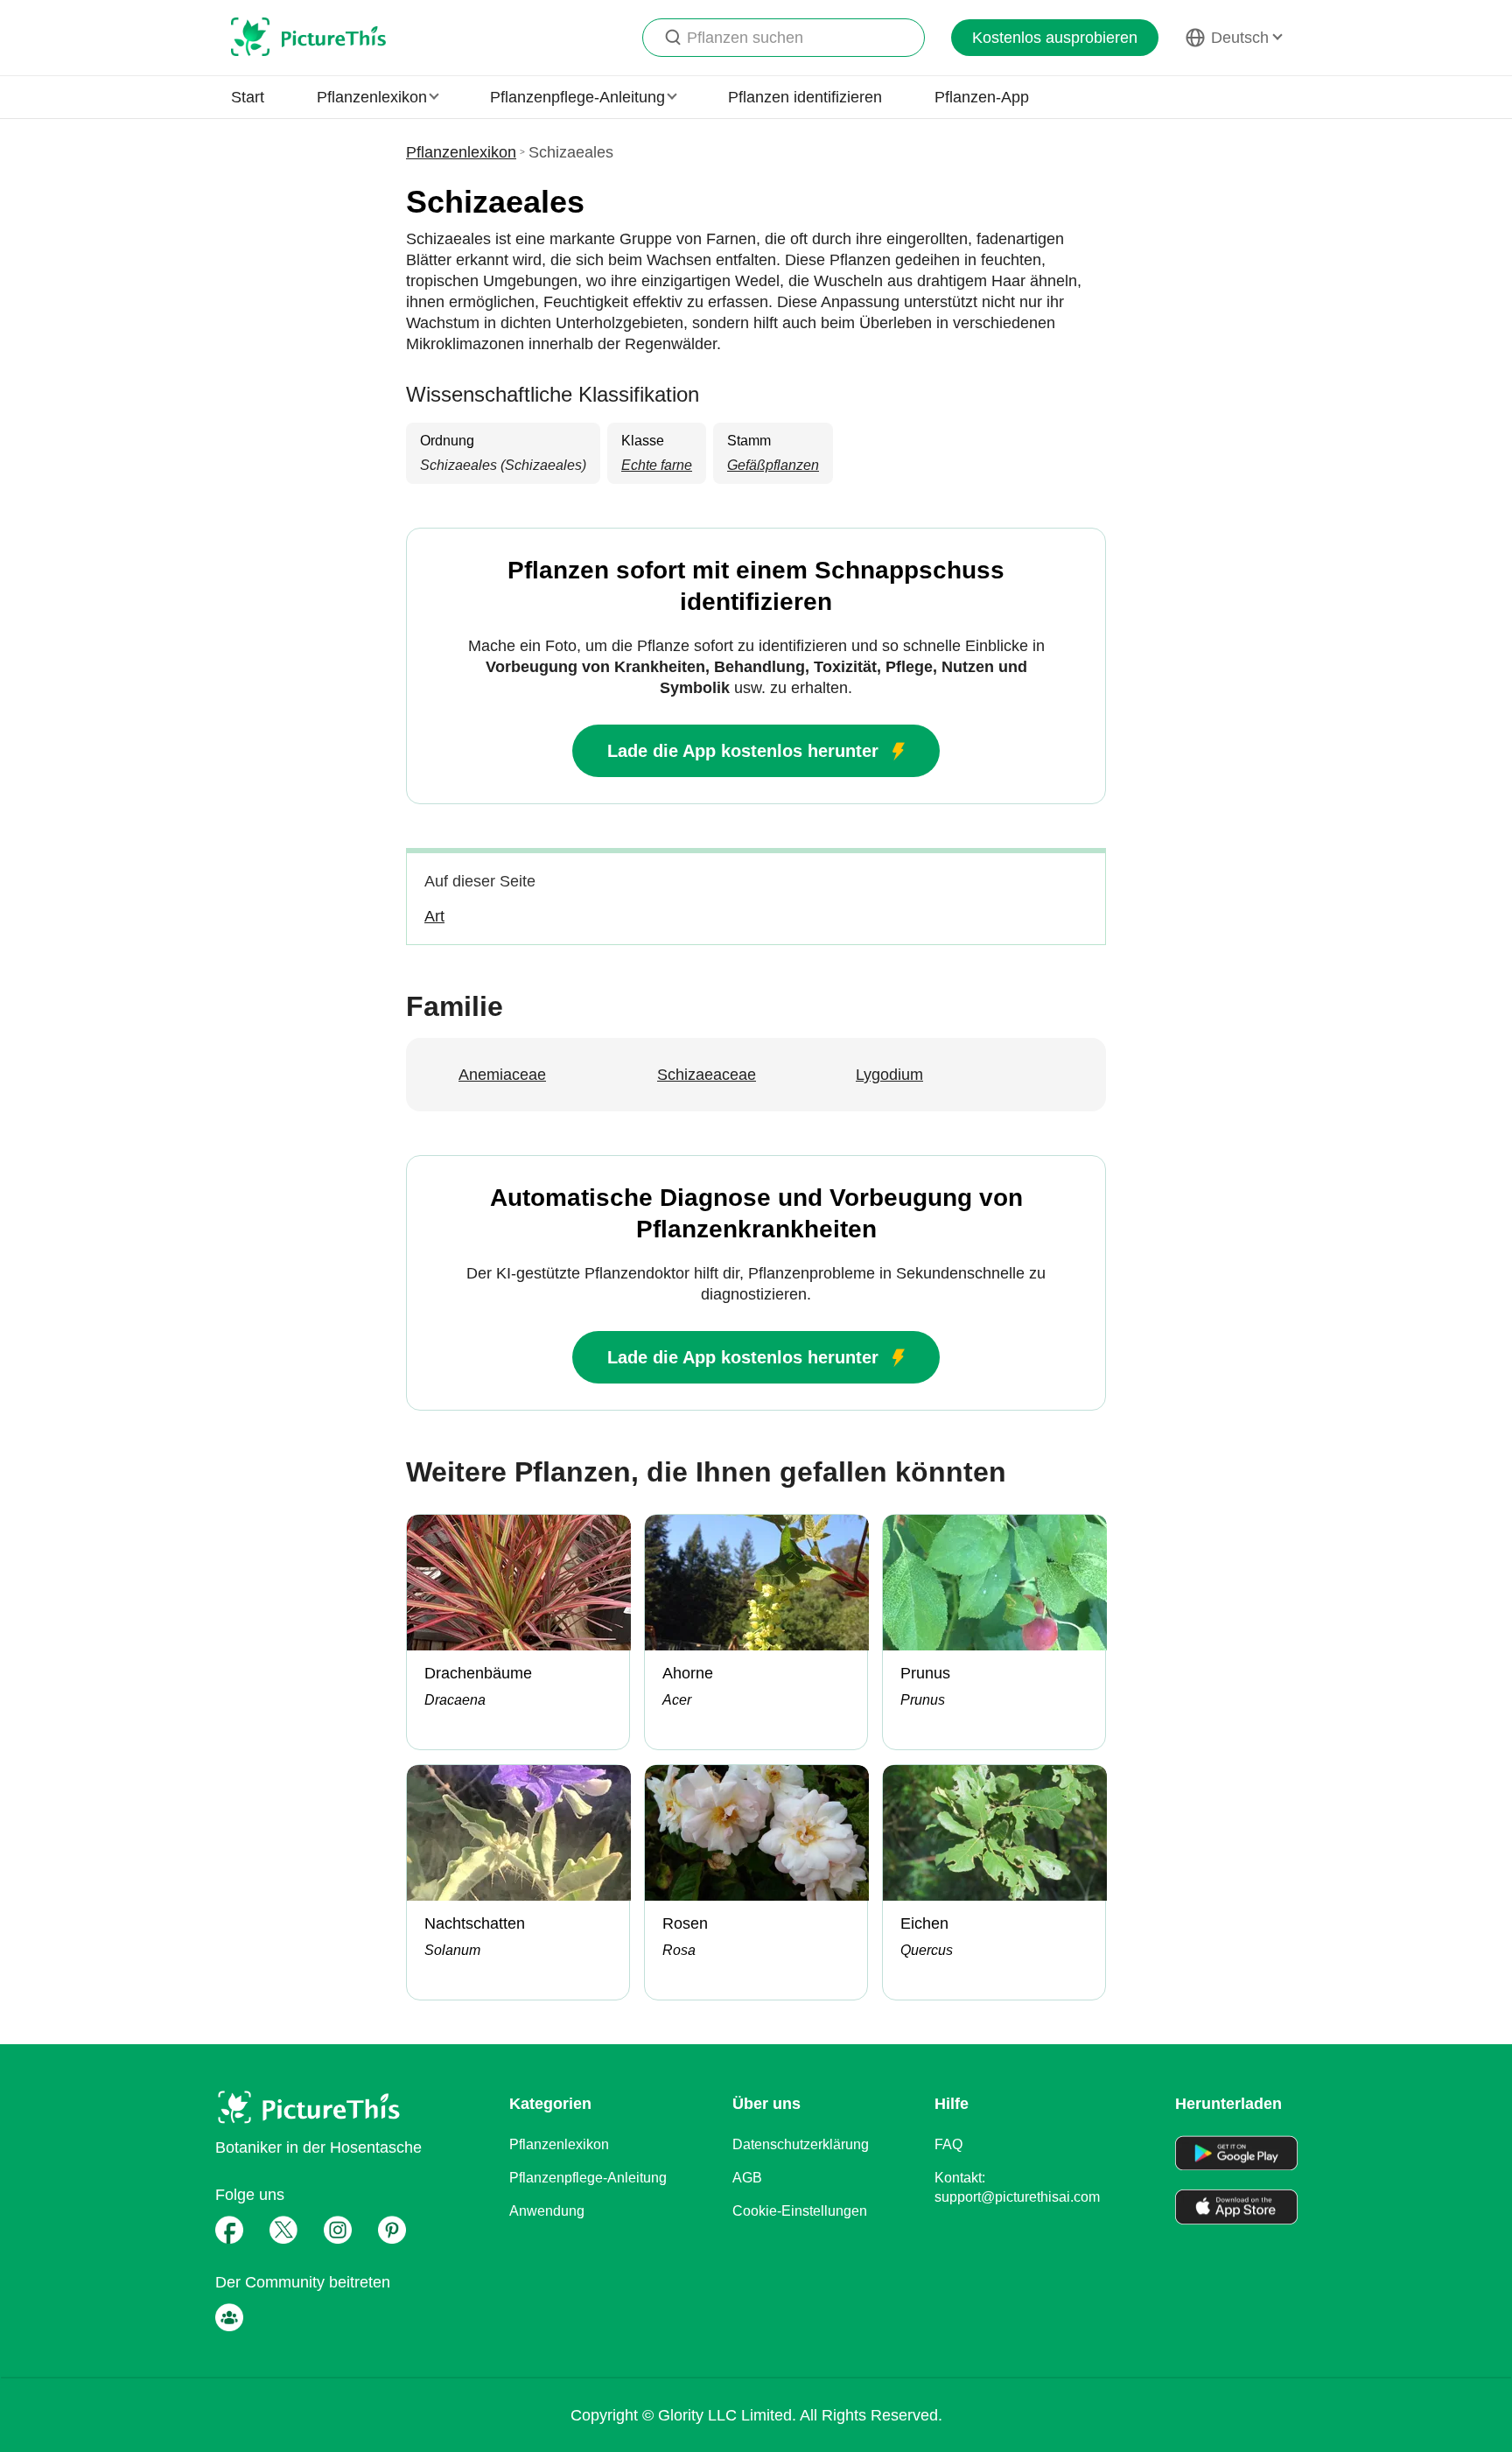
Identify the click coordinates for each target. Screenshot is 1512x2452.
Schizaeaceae (707, 1075)
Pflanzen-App (982, 97)
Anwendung (547, 2211)
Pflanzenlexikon (461, 152)
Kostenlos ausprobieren (1055, 38)
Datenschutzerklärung (801, 2144)
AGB (747, 2178)
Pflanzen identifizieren (805, 97)
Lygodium (889, 1075)
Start (248, 97)
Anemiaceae (502, 1075)
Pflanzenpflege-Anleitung (588, 2178)
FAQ (948, 2144)
